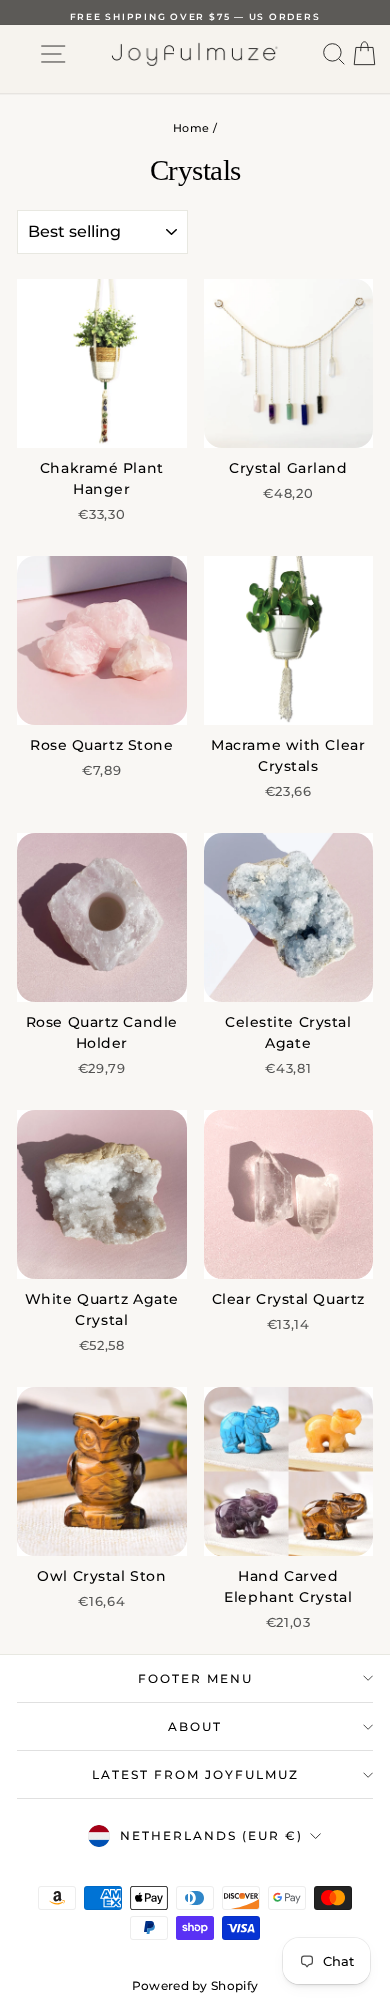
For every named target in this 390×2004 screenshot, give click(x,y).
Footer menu (195, 1678)
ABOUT (195, 1726)
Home (191, 128)
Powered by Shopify (195, 1985)
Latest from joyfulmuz (195, 1774)
